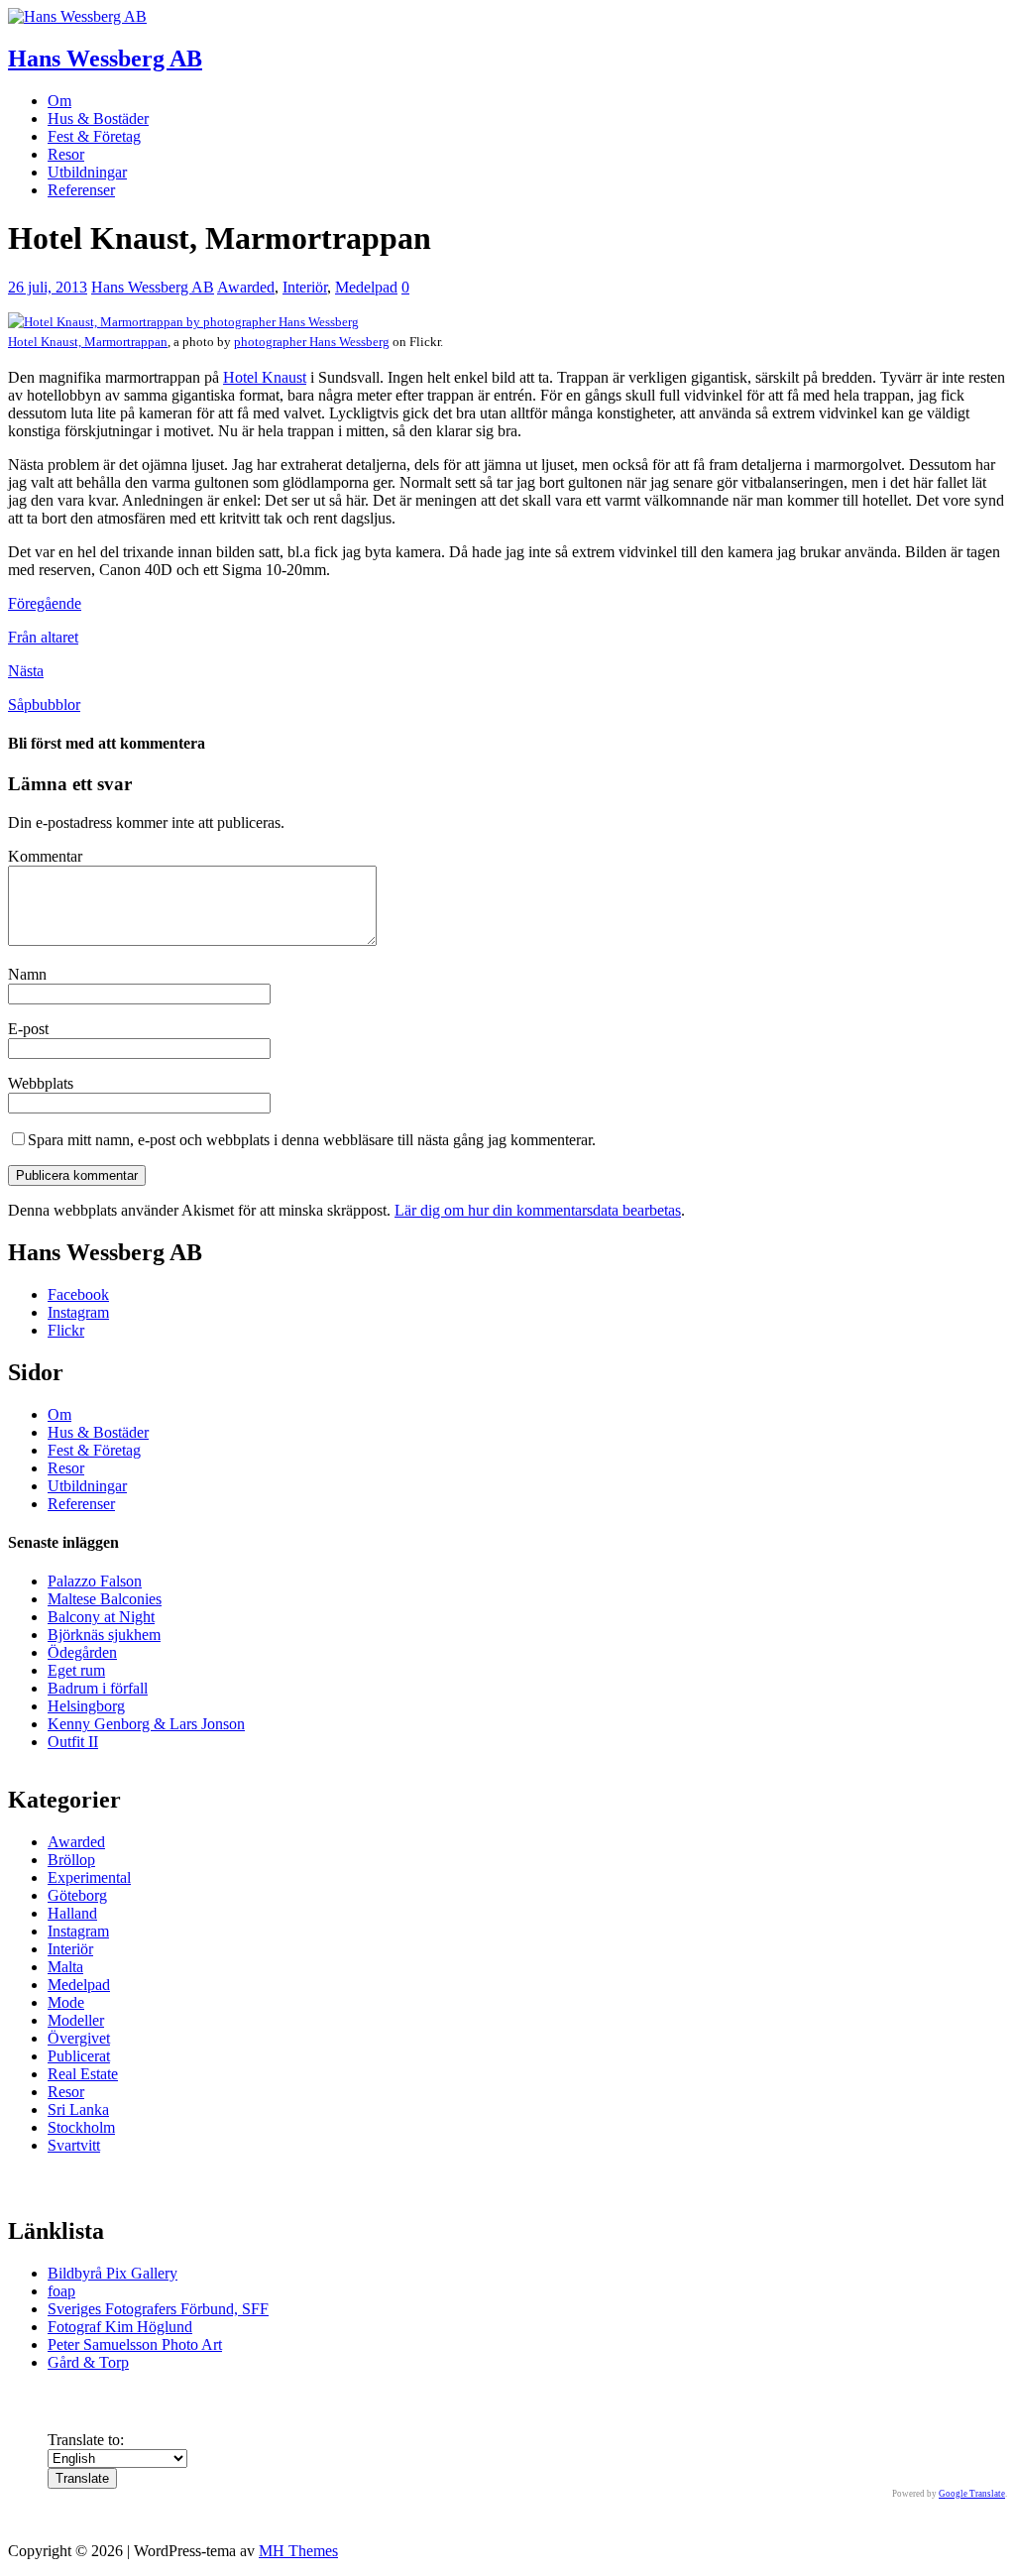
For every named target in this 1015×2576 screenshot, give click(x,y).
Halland (72, 1913)
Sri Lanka (78, 2109)
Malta (65, 1967)
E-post (28, 1029)
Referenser (81, 190)
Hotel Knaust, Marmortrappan (88, 342)
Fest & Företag (94, 136)
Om (59, 101)
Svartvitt (74, 2145)
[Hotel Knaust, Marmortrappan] (183, 322)
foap (61, 2291)
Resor (66, 154)
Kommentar (45, 856)
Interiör (305, 287)
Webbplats (41, 1083)
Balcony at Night (101, 1617)
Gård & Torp (88, 2362)
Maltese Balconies (105, 1599)
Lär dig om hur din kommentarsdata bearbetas (538, 1210)
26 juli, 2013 (48, 287)
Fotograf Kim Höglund (120, 2327)
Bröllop (71, 1860)
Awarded (246, 287)
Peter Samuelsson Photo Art (135, 2344)
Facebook (78, 1294)
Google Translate (972, 2494)
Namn (27, 974)
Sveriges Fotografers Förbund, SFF (158, 2309)
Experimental (89, 1877)
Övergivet (79, 2038)
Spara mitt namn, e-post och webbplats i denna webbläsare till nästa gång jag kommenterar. (312, 1140)
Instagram (78, 1312)
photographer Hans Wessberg (312, 342)
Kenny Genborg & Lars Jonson (146, 1724)
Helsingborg (86, 1706)
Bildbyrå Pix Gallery (113, 2273)
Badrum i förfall (98, 1688)
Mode (66, 2002)
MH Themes (298, 2551)
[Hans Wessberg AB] (77, 16)
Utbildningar (87, 172)
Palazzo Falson (95, 1581)
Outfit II (73, 1742)
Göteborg (77, 1895)
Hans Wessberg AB (153, 287)
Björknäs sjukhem (104, 1635)
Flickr (66, 1330)
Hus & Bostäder (98, 118)
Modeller (76, 2020)
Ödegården (82, 1652)
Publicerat (79, 2056)
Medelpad (366, 287)
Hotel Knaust (265, 377)
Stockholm (81, 2127)
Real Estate (83, 2074)
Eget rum (76, 1670)
